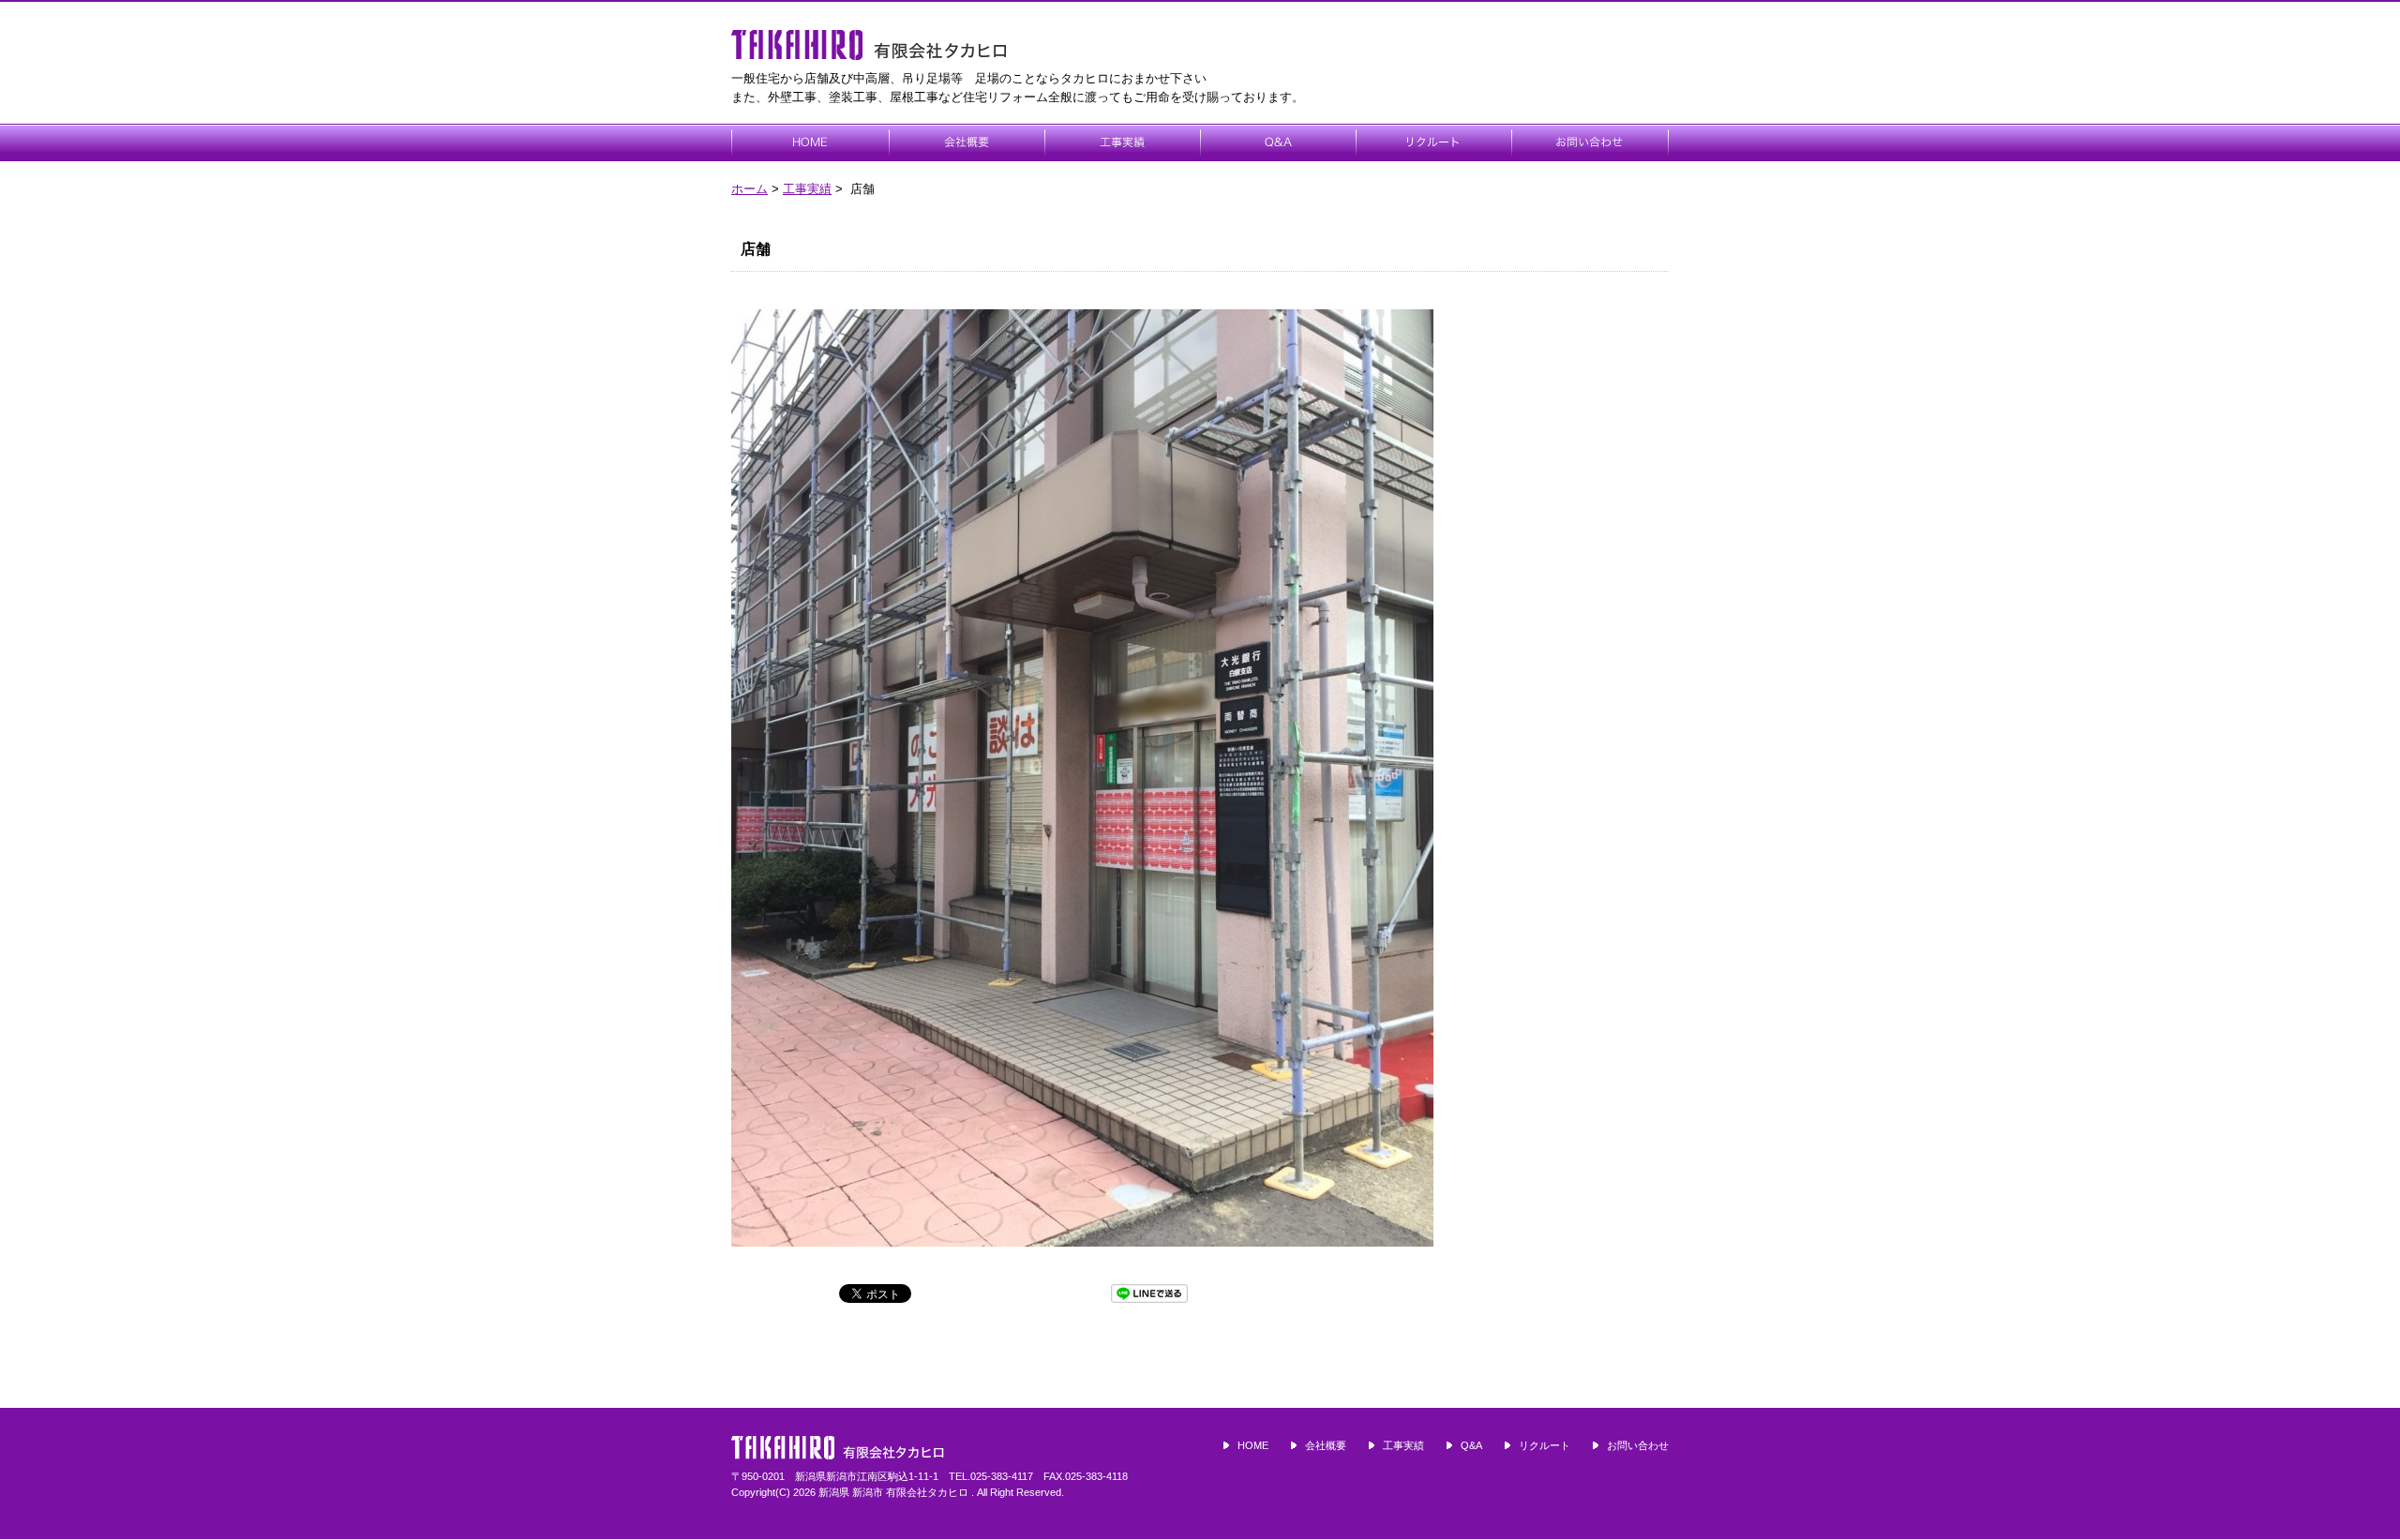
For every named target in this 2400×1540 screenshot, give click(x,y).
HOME (1253, 1445)
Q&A (1471, 1445)
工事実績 (807, 189)
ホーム (750, 189)
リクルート (1545, 1445)
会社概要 (1326, 1445)
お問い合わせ (1638, 1445)
